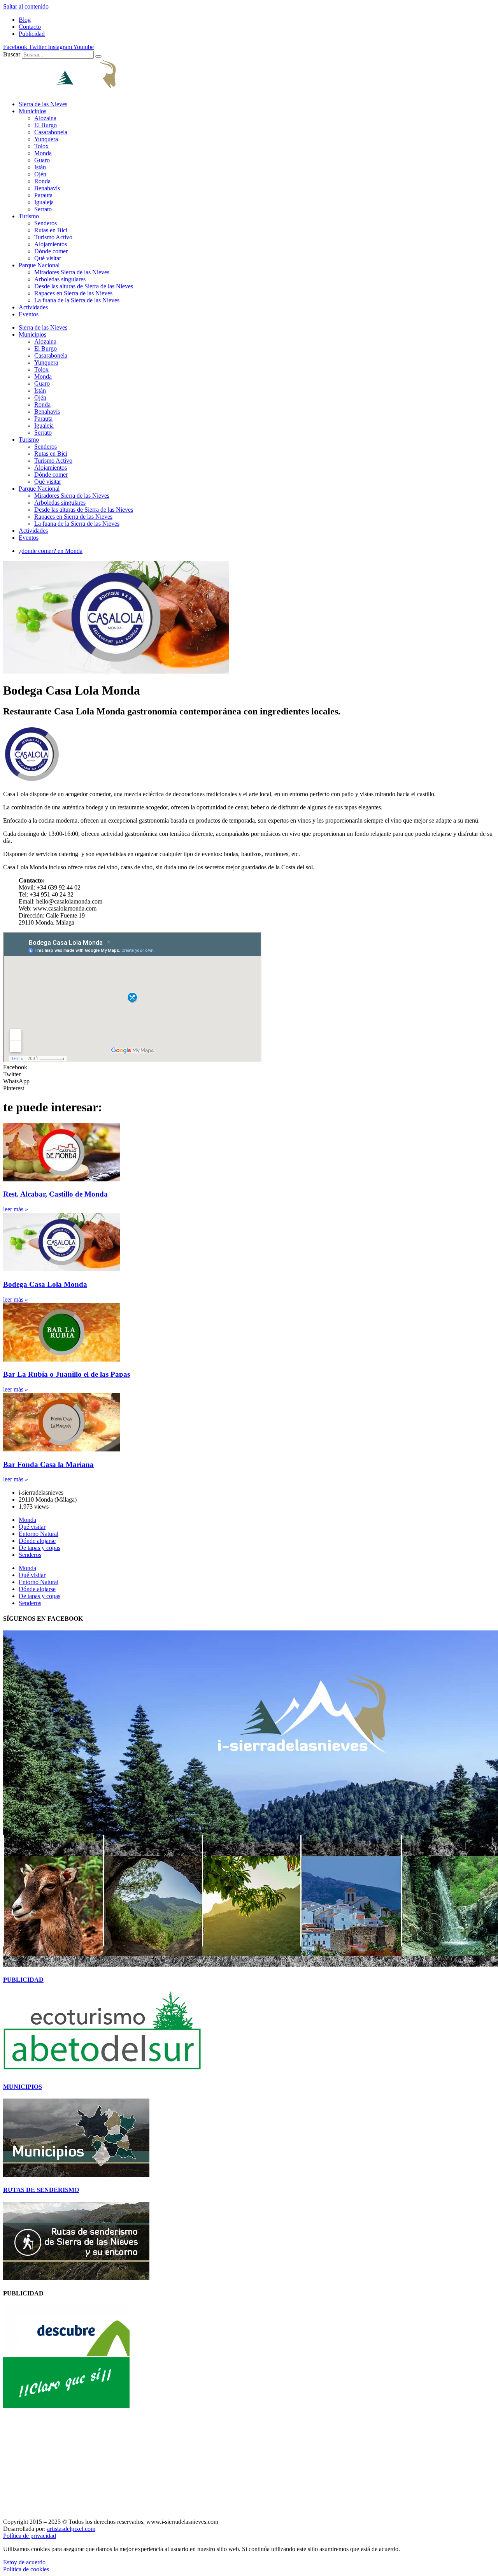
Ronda (42, 181)
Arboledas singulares (60, 279)
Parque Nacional (39, 265)
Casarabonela (51, 132)
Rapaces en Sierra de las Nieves (73, 293)
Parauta (43, 195)
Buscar (12, 54)
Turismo (29, 216)
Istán (40, 167)
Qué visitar (48, 258)
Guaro (42, 160)
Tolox (41, 146)
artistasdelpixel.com (71, 2529)
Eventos (29, 314)
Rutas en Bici (51, 230)
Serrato (43, 209)
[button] (249, 1067)
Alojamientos (51, 244)
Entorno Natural (39, 1534)
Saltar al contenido (26, 6)
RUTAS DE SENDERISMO (41, 2190)
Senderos (46, 223)
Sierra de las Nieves (43, 104)
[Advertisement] (237, 2464)
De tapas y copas (39, 1548)
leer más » (16, 1209)
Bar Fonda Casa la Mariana (48, 1464)
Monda (43, 153)
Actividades (33, 307)
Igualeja (44, 202)
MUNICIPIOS (23, 2087)
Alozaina (45, 118)
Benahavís (47, 188)
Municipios (32, 111)
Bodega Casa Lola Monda (45, 1284)
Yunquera (46, 139)
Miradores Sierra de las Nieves (72, 272)
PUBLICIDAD (23, 1980)
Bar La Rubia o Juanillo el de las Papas (67, 1374)
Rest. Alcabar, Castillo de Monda (55, 1194)
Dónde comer (51, 251)
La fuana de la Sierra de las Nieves (77, 300)
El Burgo (46, 125)
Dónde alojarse (37, 1541)
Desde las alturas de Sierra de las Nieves (84, 286)
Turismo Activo (53, 237)
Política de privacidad (30, 2536)
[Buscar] (98, 56)
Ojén (40, 174)
